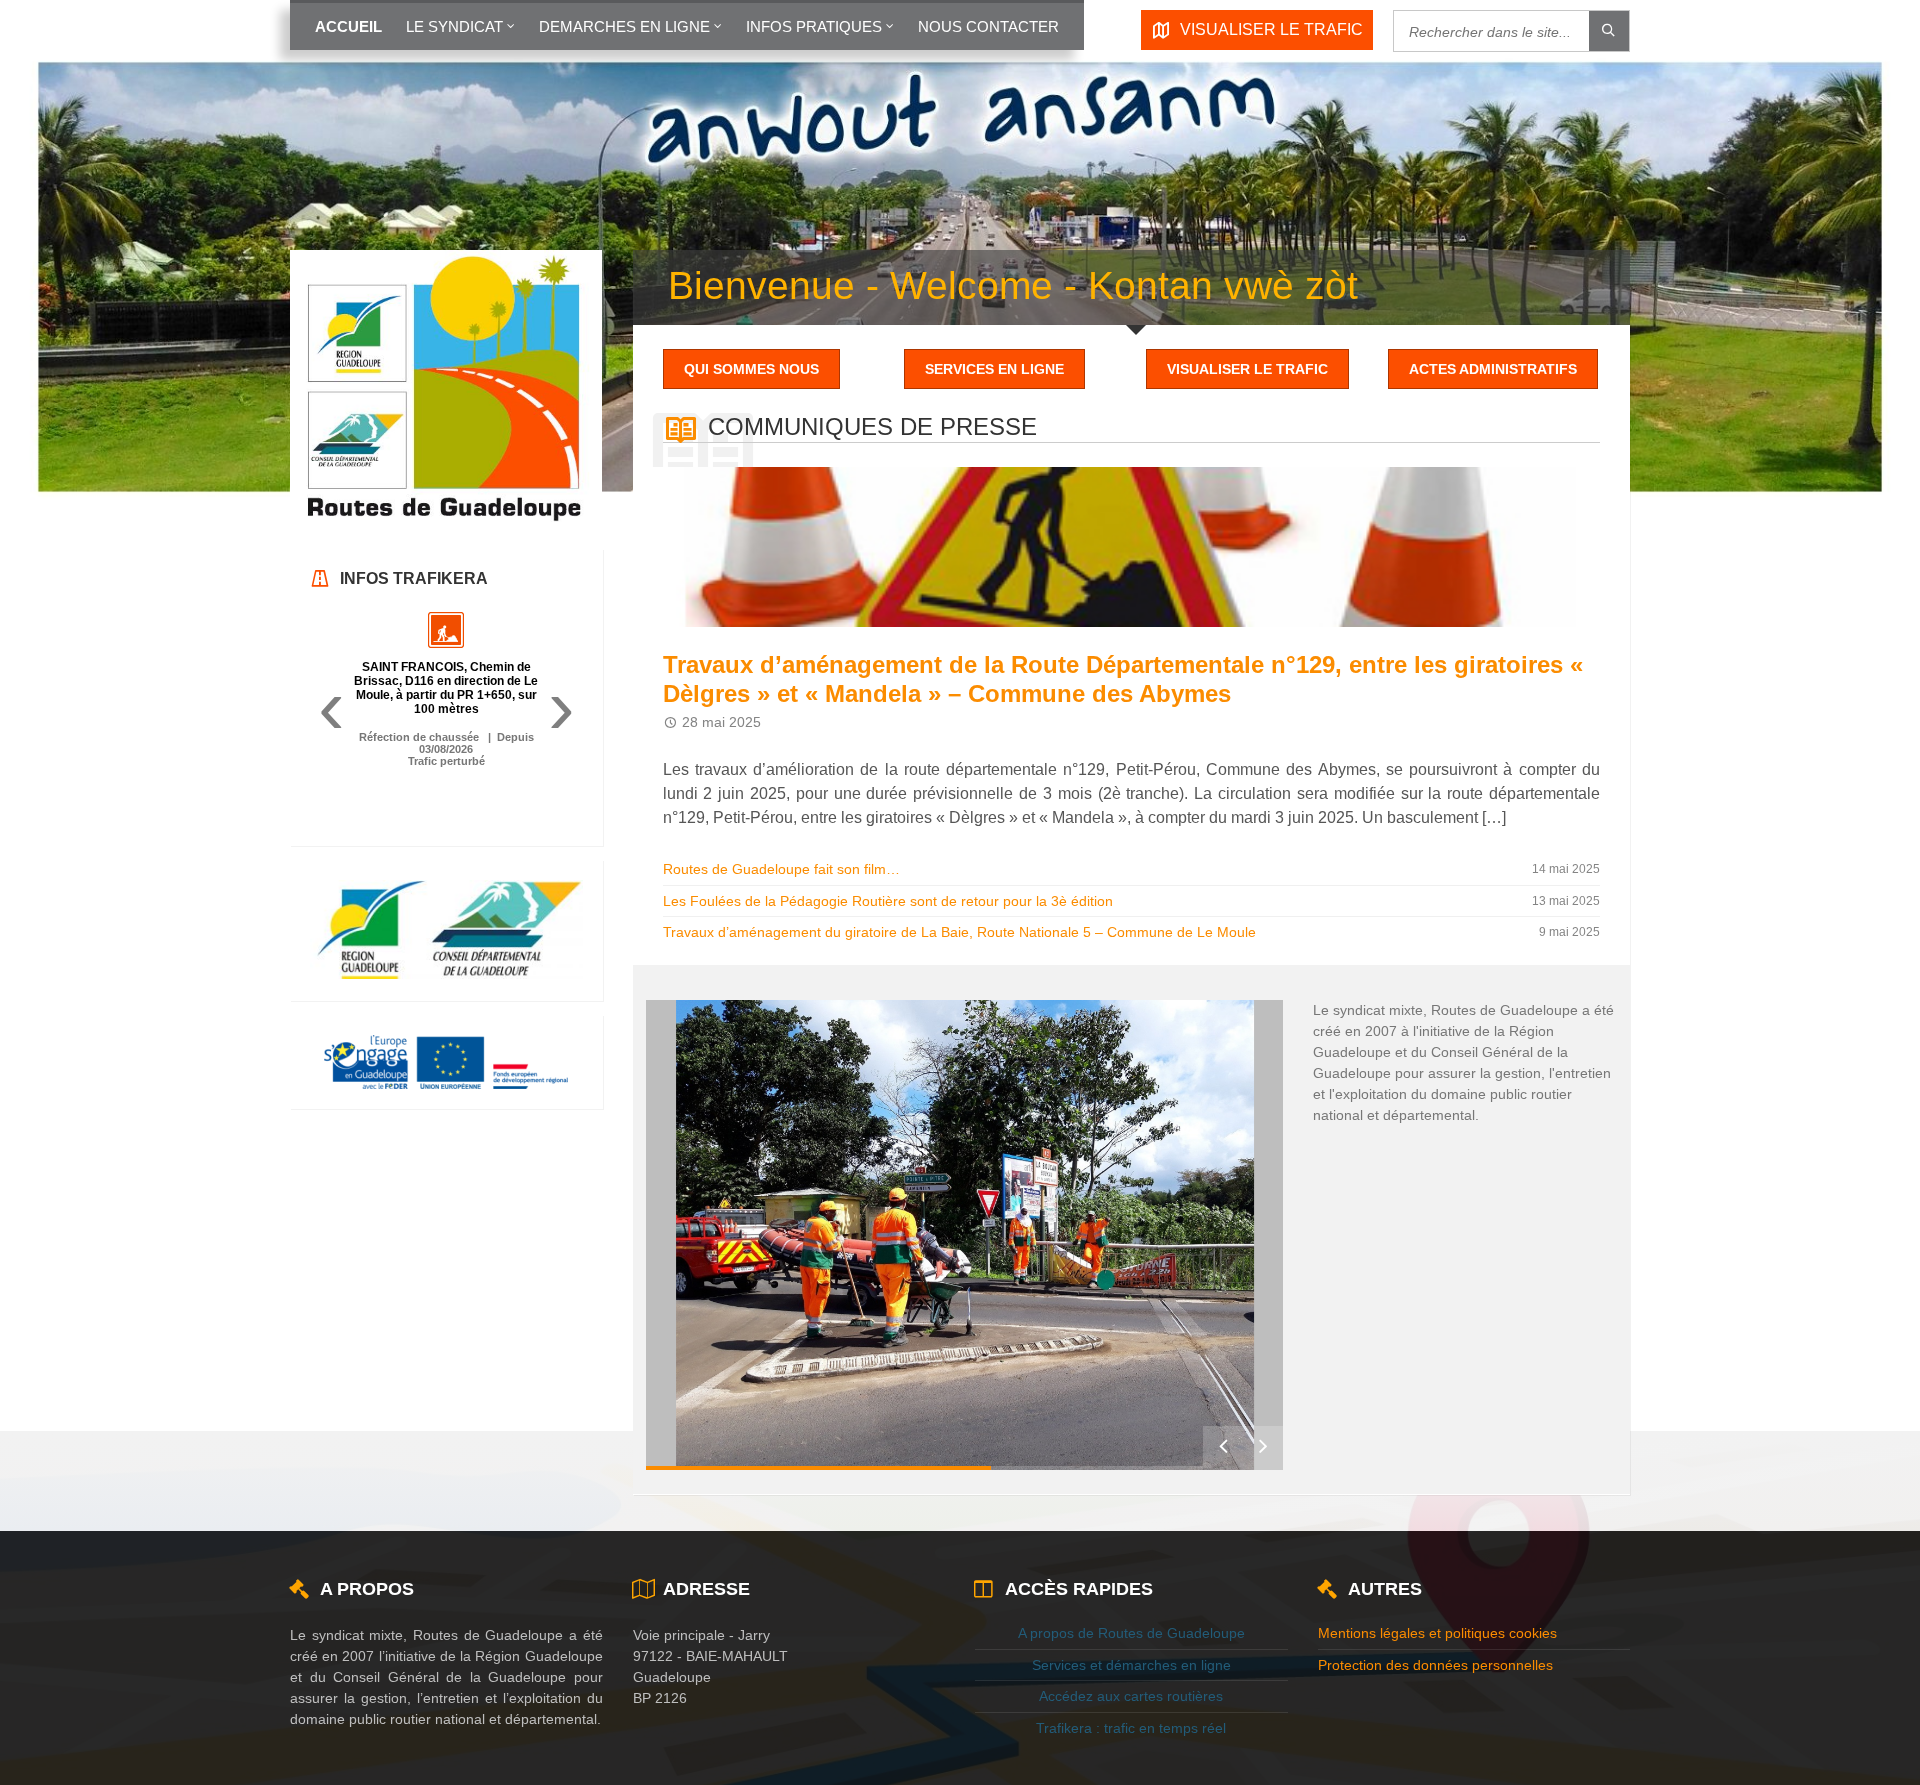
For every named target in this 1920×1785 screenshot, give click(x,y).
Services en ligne (994, 369)
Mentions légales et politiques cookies (1437, 1633)
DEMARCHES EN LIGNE (624, 26)
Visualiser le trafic (1247, 369)
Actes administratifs (1493, 369)
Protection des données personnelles (1435, 1665)
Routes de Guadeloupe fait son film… (781, 869)
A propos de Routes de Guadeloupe (1131, 1633)
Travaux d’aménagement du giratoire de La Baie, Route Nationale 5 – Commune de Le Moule (959, 932)
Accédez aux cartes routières (1131, 1696)
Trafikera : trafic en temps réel (1131, 1728)
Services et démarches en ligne (1131, 1665)
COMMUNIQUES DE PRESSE (872, 426)
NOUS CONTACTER (988, 26)
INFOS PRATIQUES (814, 26)
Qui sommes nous (751, 369)
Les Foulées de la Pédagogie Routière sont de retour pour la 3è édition (888, 901)
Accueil (348, 26)
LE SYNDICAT (454, 26)
